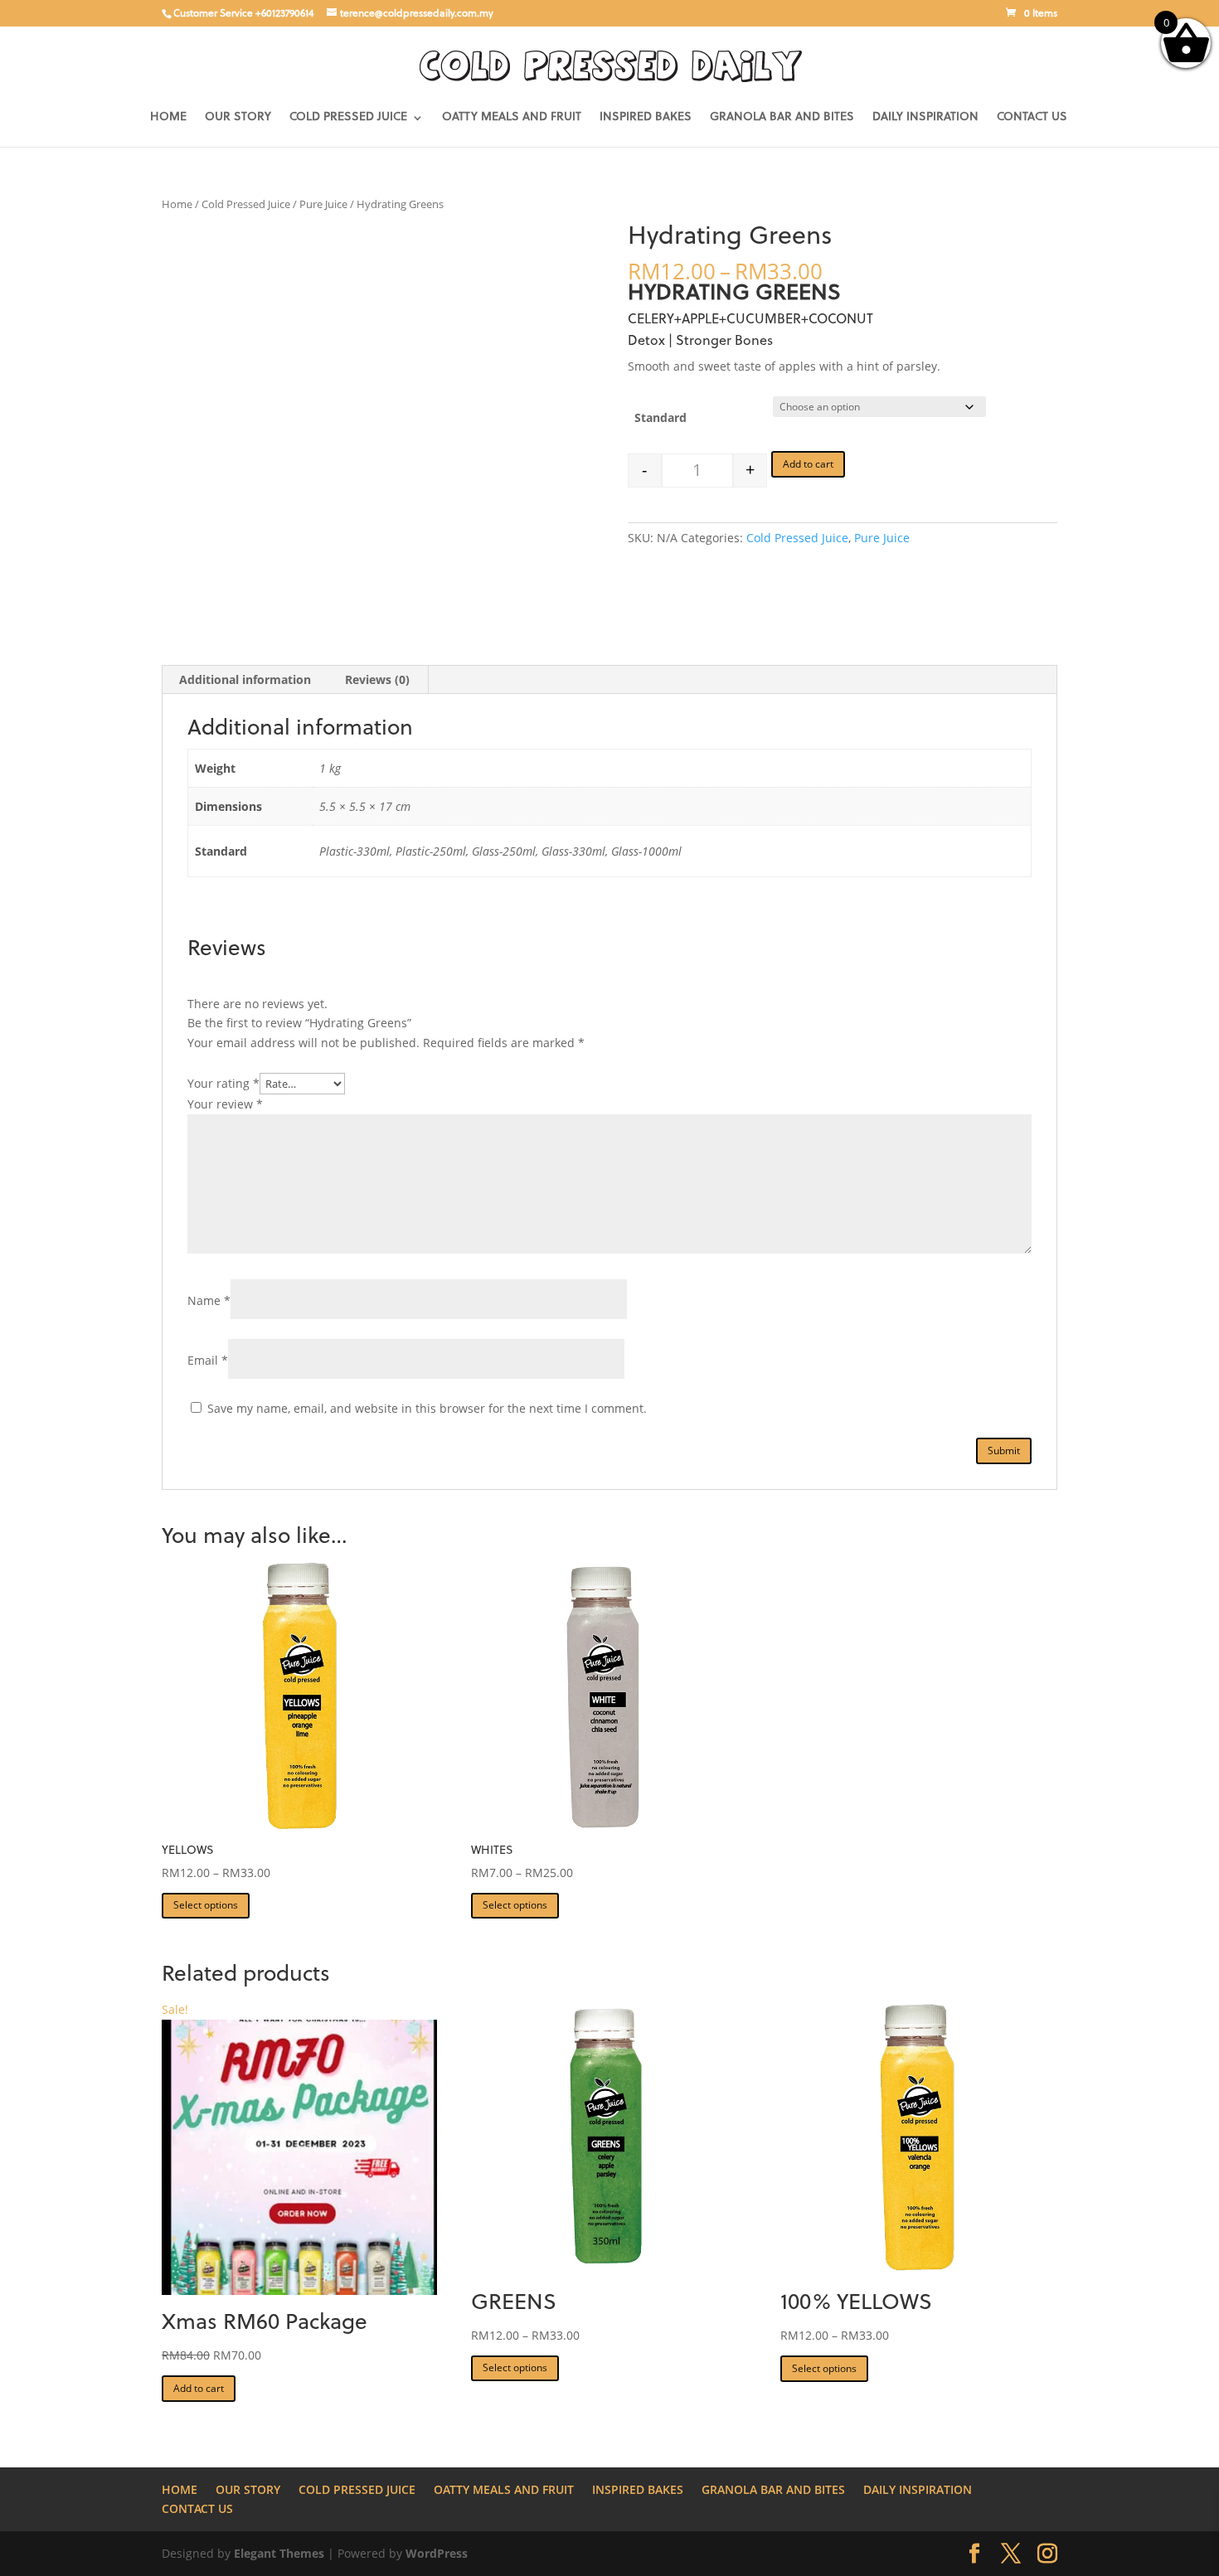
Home (177, 204)
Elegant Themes (279, 2553)
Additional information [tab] (245, 679)
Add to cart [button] (199, 2388)
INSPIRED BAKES (646, 118)
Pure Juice (323, 204)
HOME (168, 118)
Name (209, 1300)
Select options (206, 1905)
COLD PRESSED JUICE (348, 118)
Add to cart (808, 464)
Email (208, 1360)
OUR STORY (238, 118)
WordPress (437, 2553)
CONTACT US (1032, 118)
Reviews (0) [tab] (377, 679)
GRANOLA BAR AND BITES (782, 118)
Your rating (223, 1083)
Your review (225, 1104)
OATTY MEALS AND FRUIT (512, 118)
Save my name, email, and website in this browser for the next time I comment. (427, 1408)
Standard (660, 417)
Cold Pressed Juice (246, 204)
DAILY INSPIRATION (925, 118)
